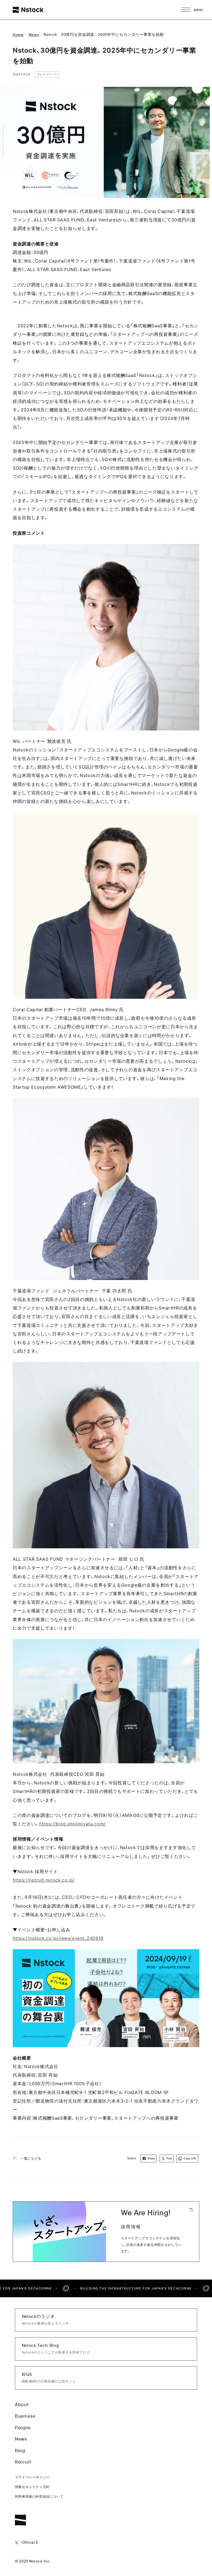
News (34, 34)
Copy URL (190, 2158)
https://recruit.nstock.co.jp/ (44, 1880)
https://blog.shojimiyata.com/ (72, 1824)
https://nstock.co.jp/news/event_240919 (58, 1938)
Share (151, 2158)
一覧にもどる (31, 2158)
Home (18, 34)
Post (169, 2158)
